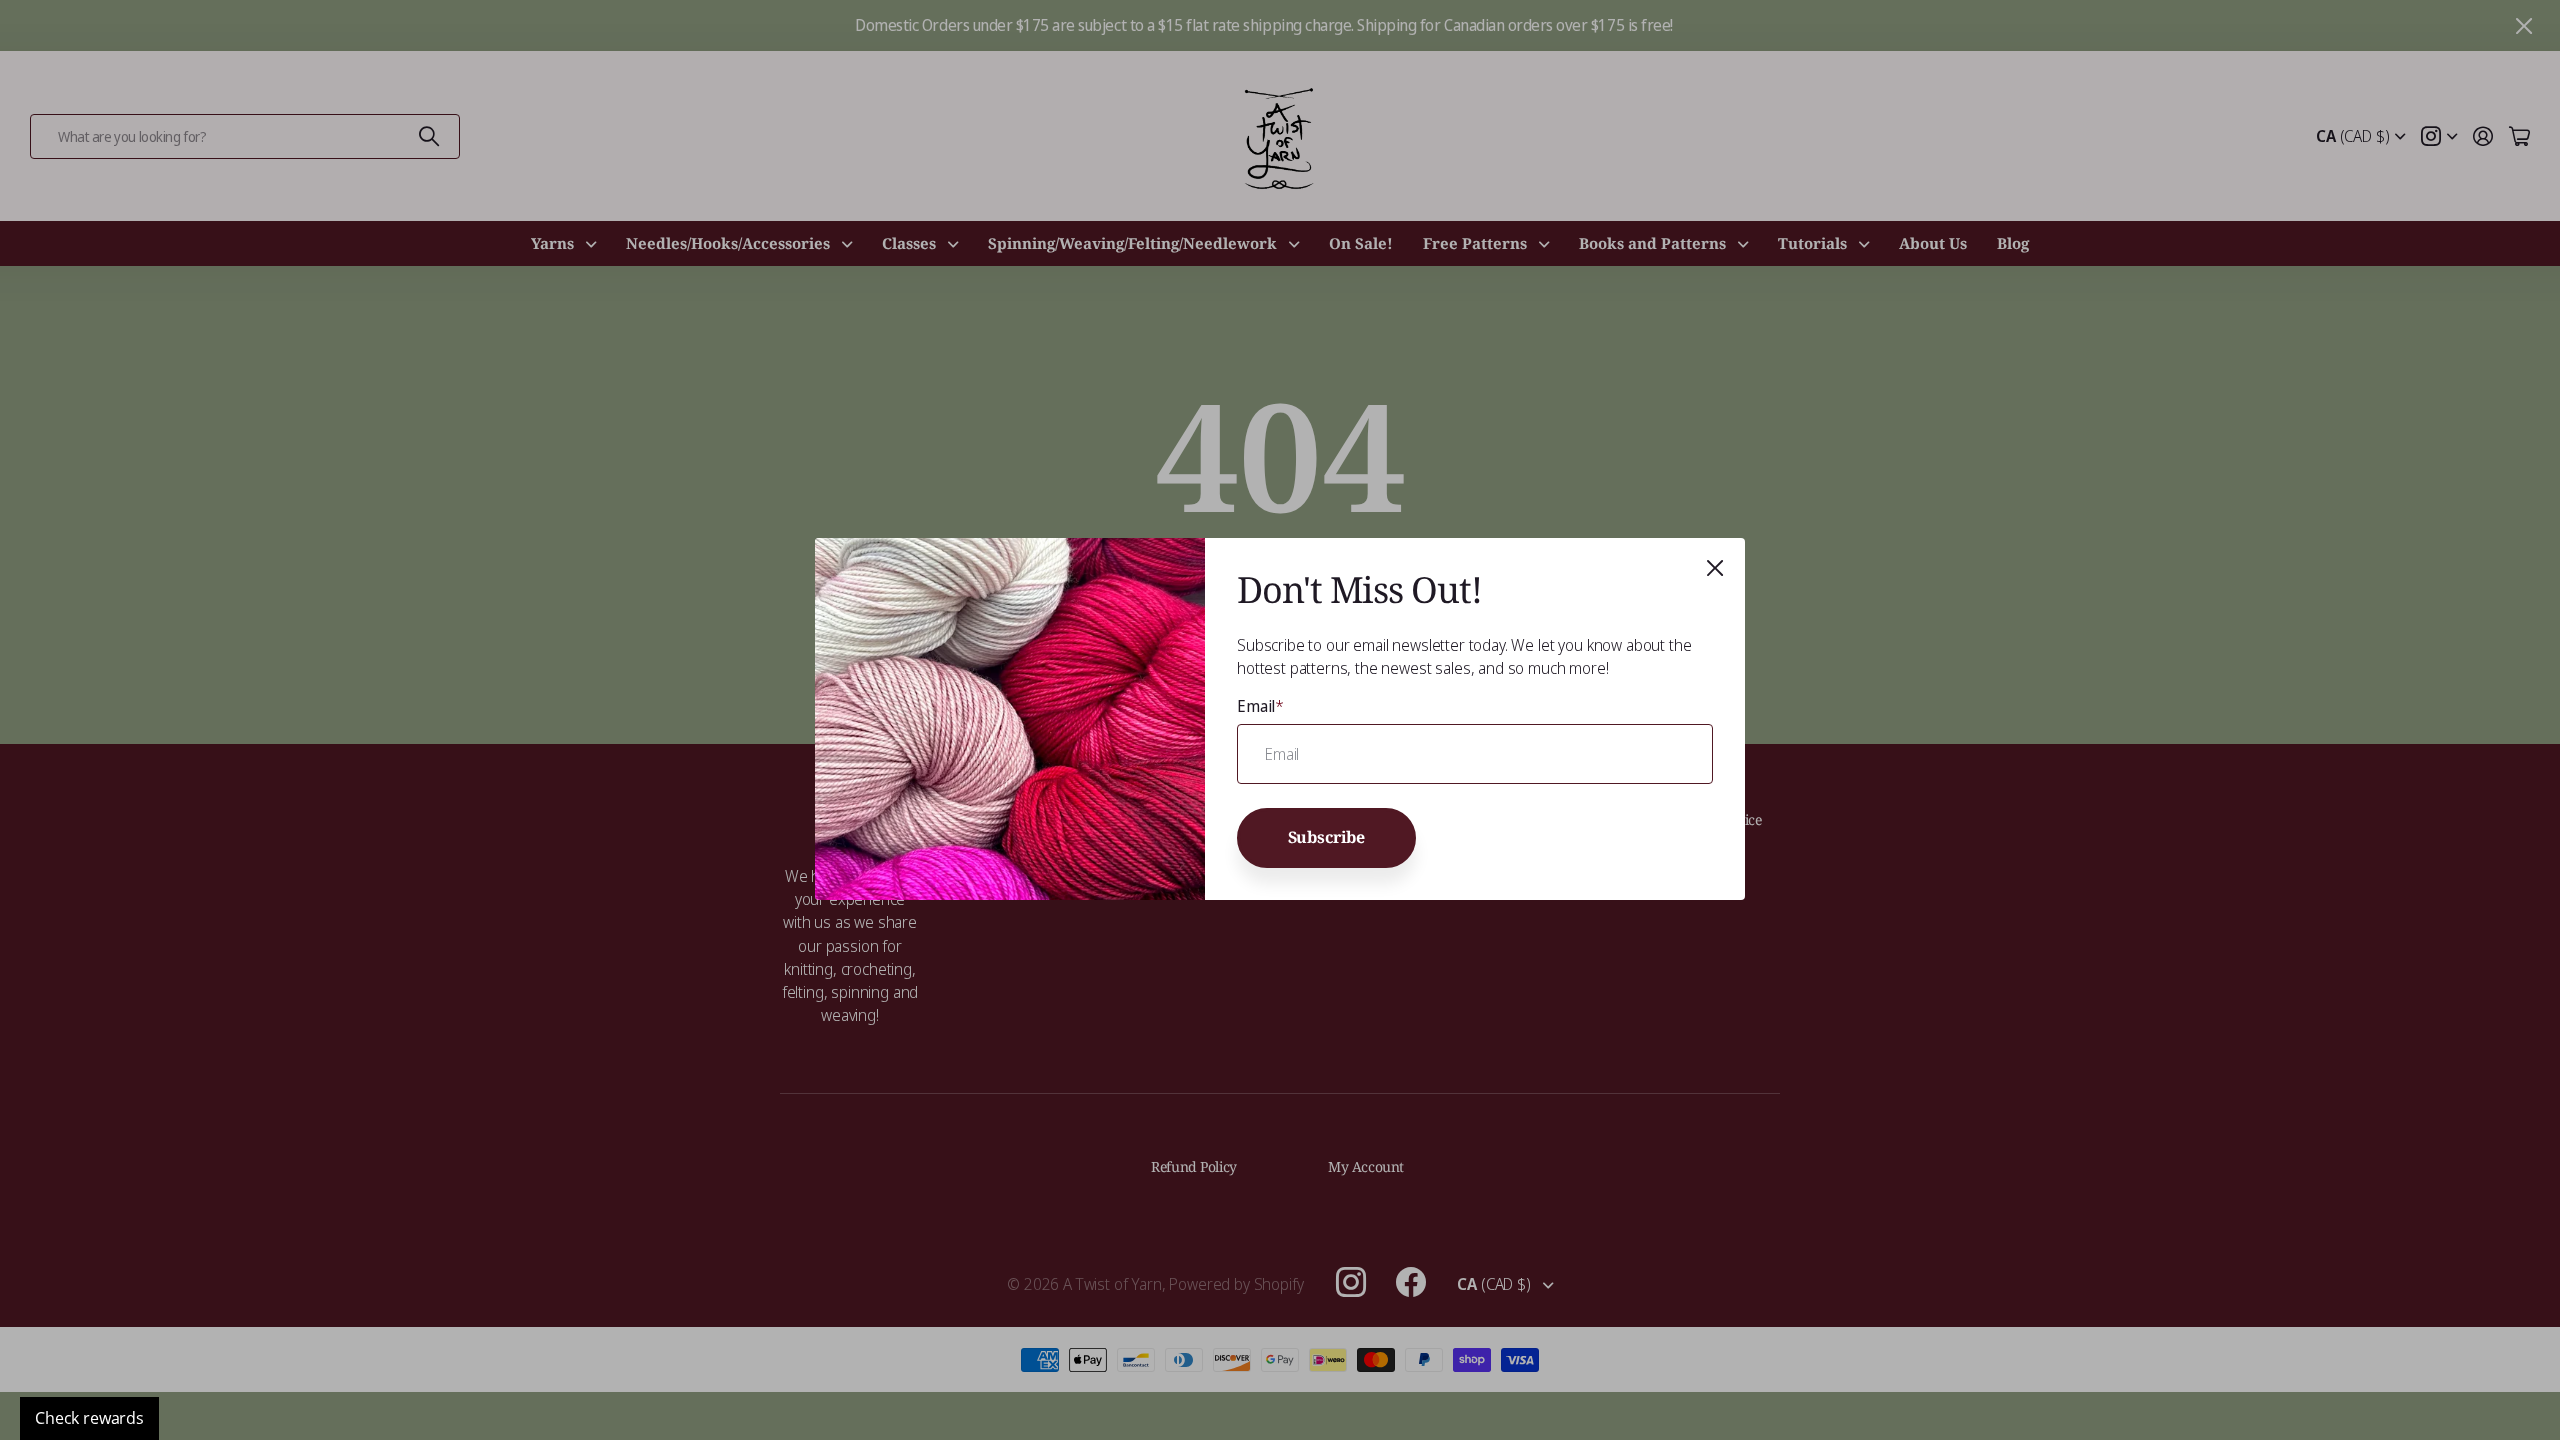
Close (1715, 568)
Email (1260, 706)
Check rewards (89, 1418)
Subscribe (1327, 838)
